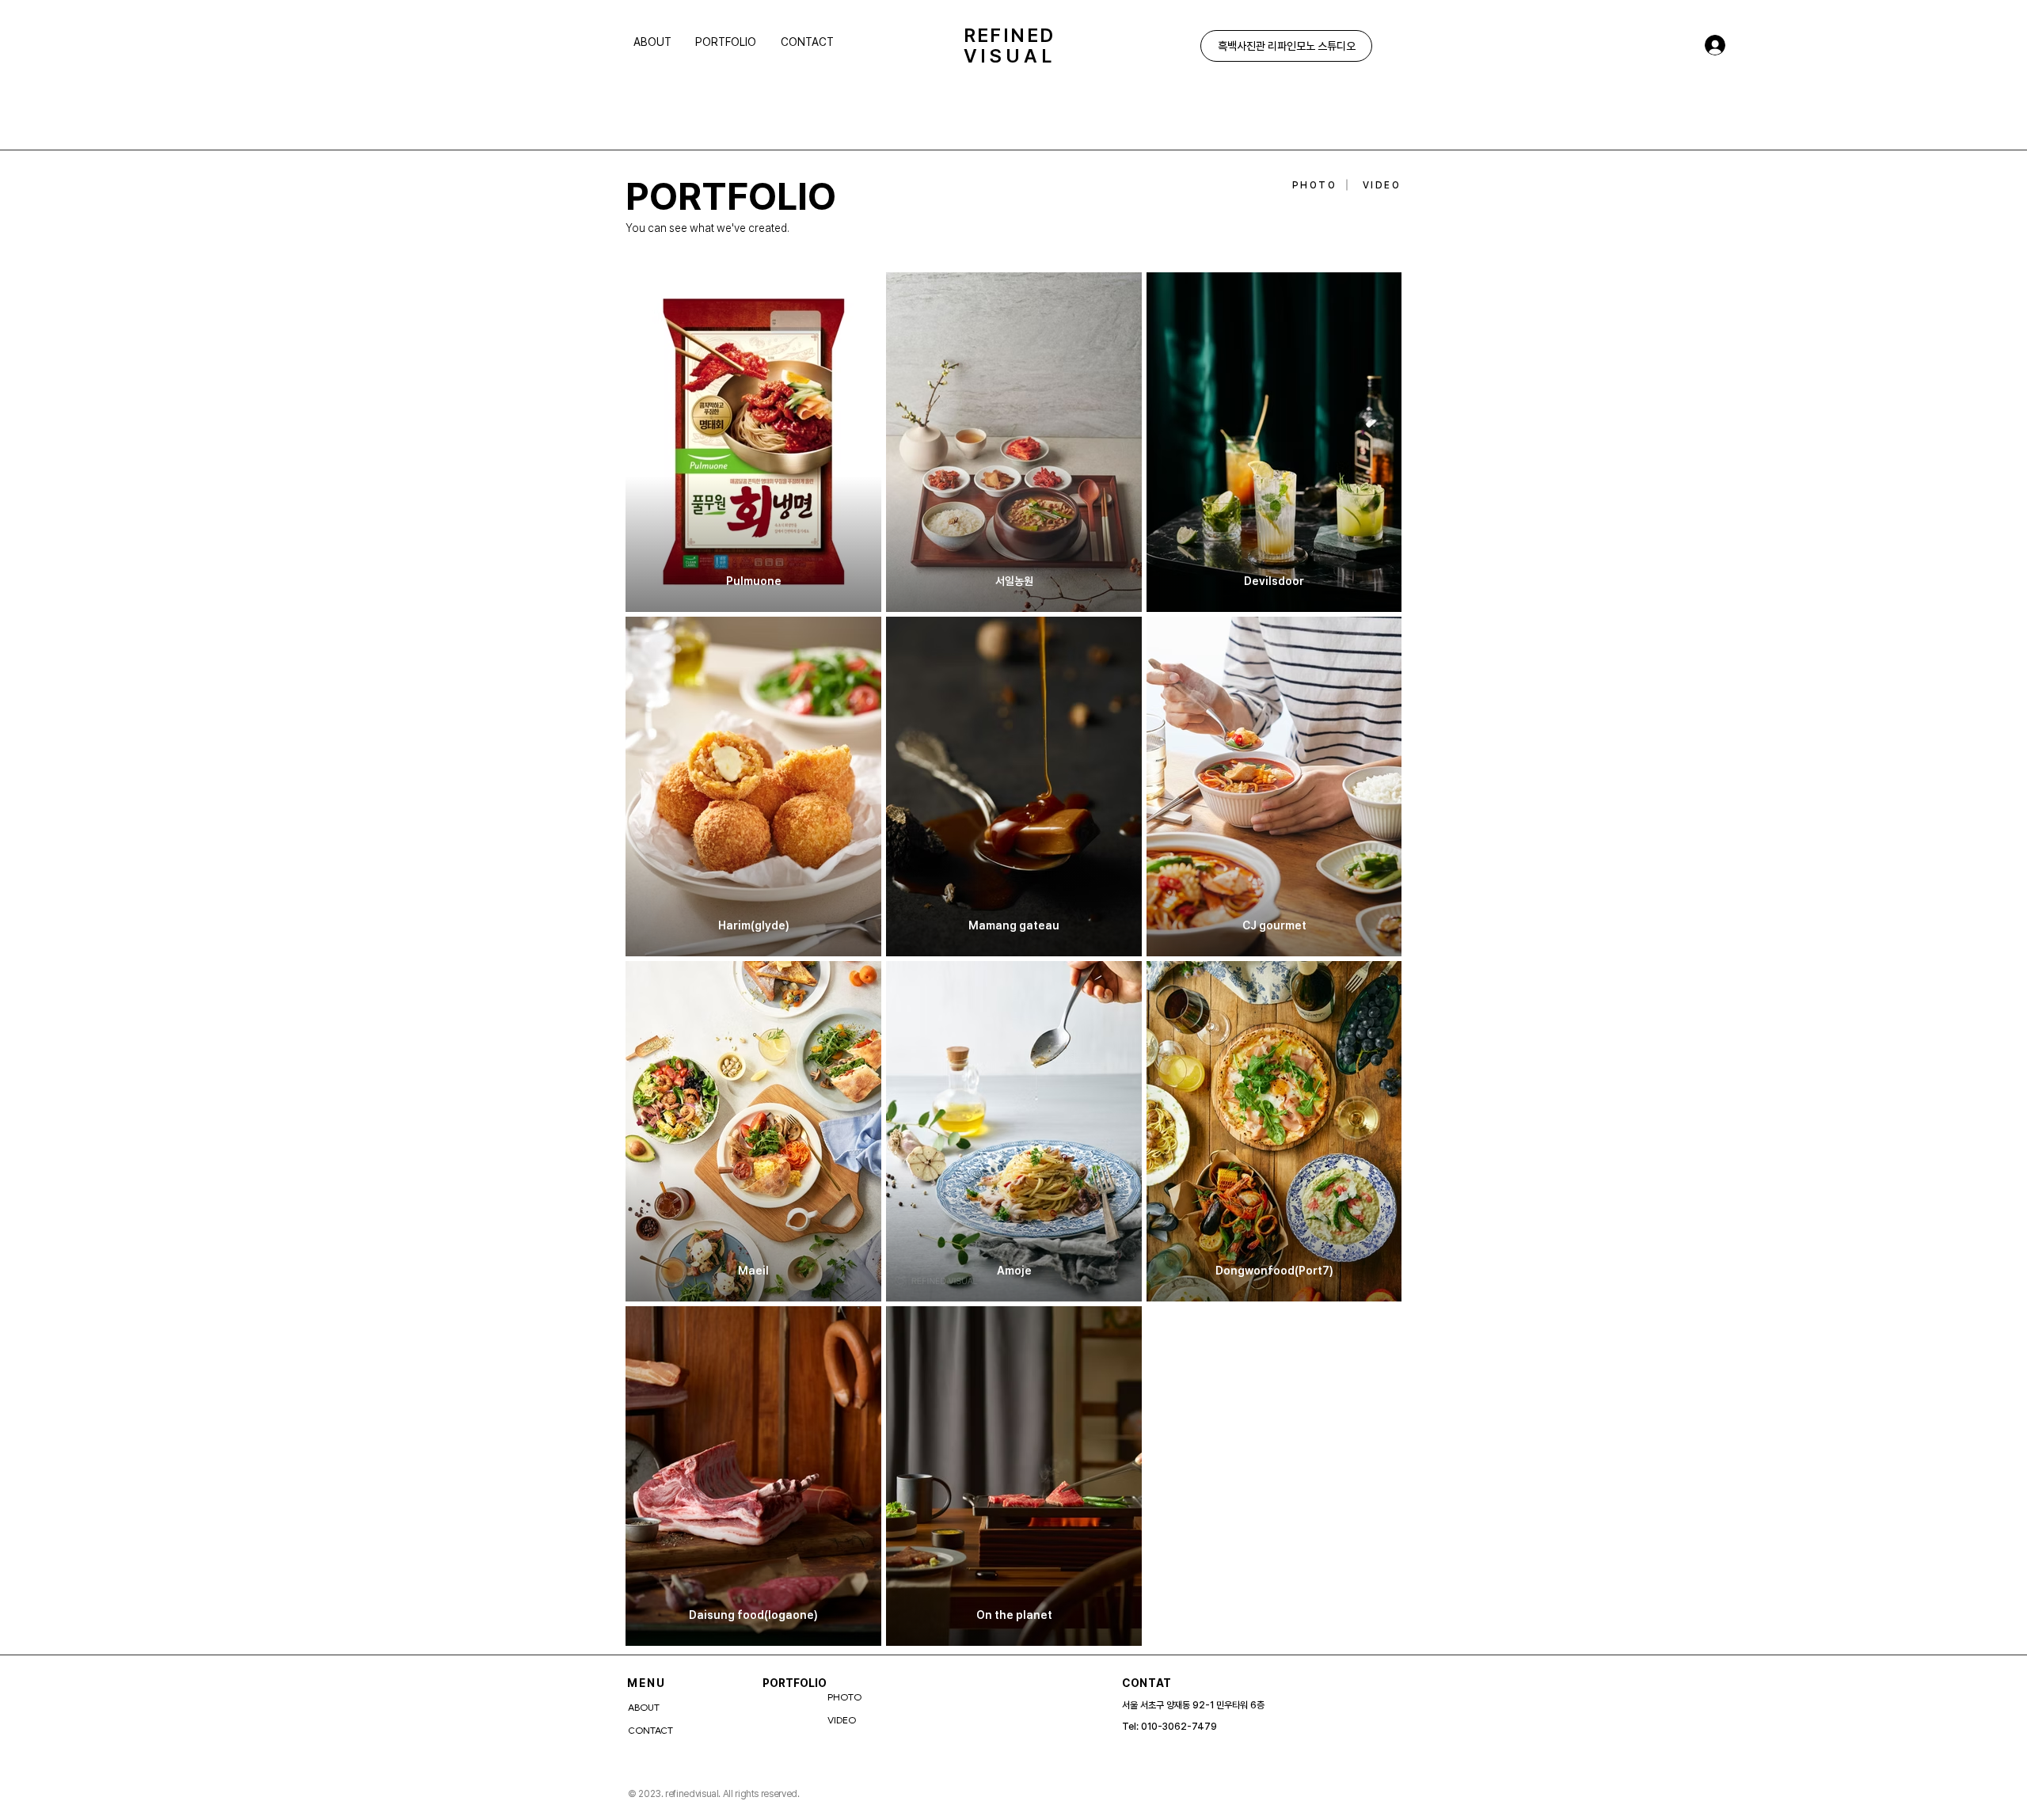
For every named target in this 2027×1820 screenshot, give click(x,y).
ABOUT (644, 1708)
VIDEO (842, 1720)
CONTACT (650, 1731)
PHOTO (844, 1697)
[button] (730, 42)
